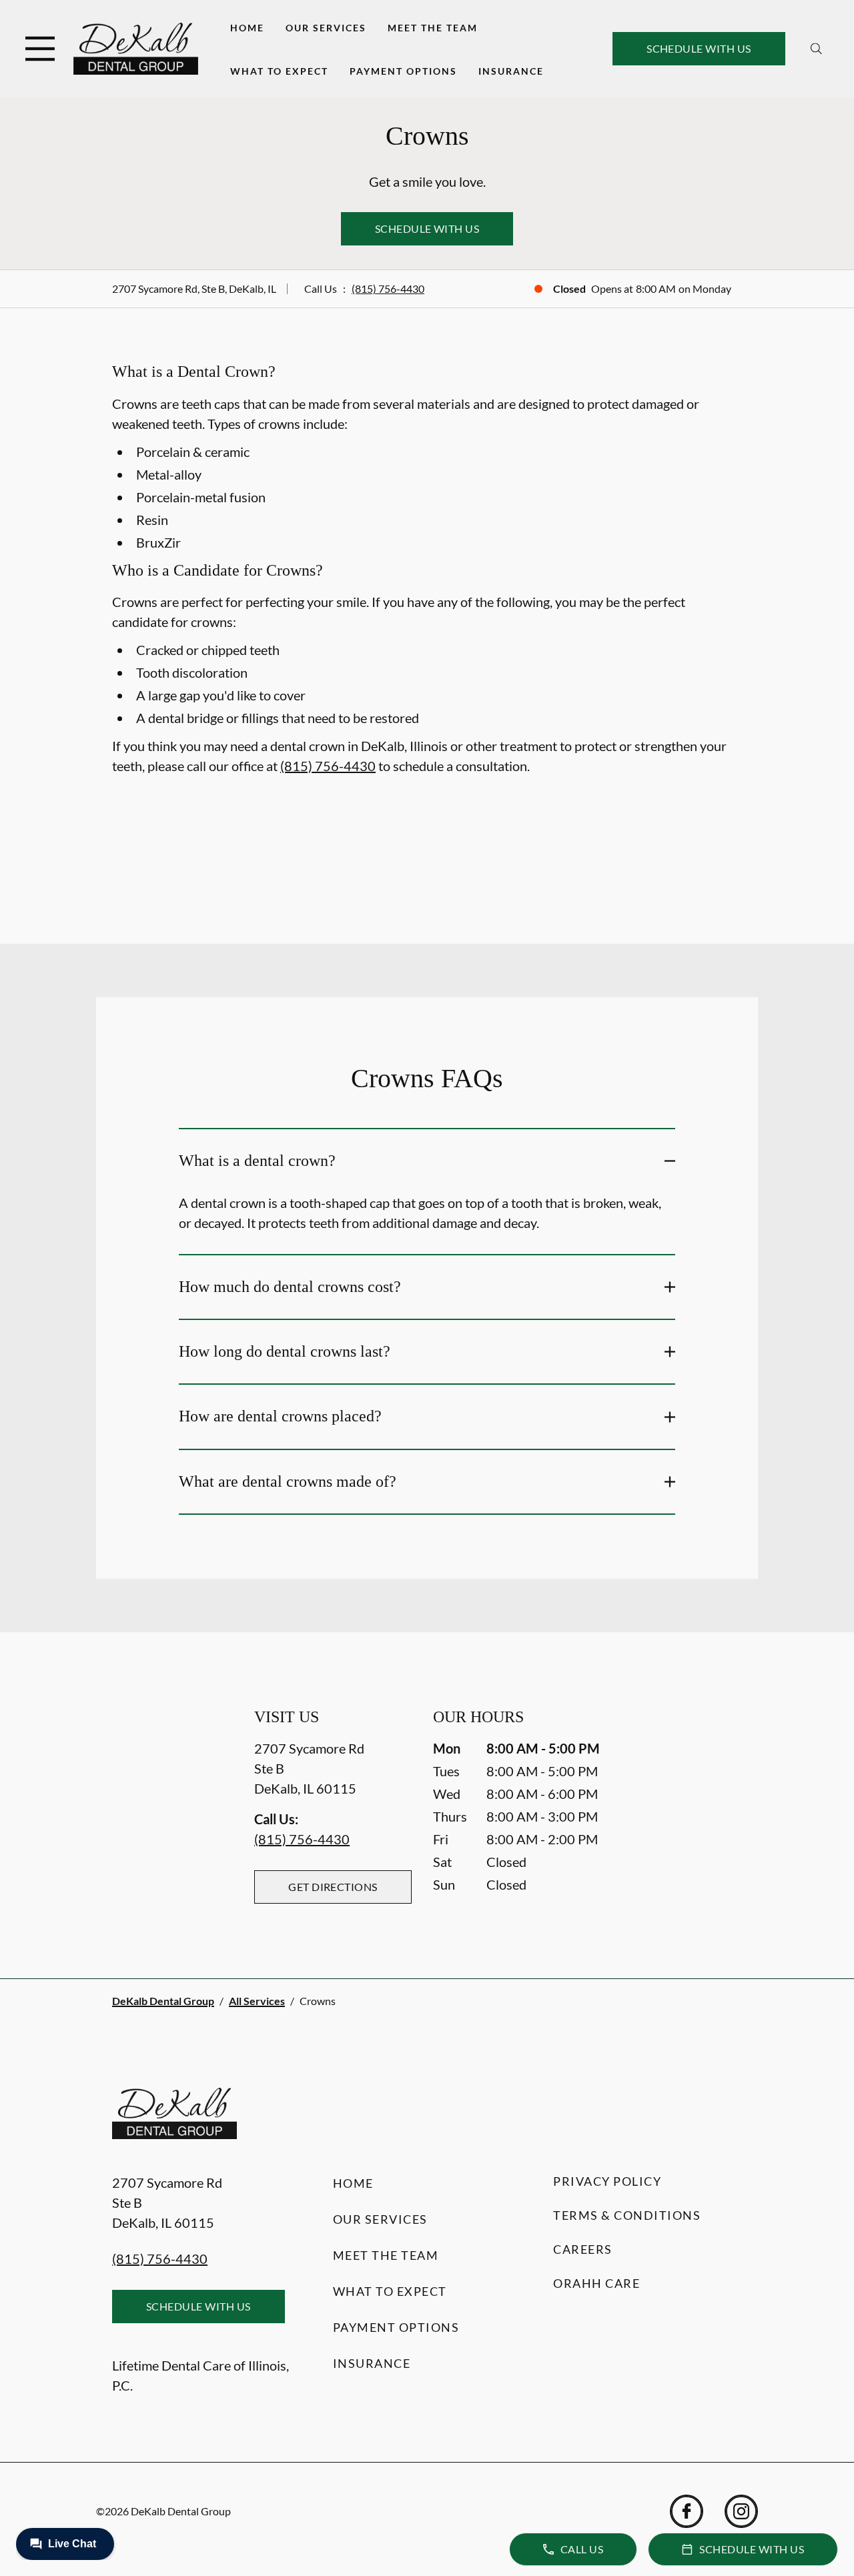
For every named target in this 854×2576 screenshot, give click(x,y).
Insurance (511, 71)
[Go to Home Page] (136, 48)
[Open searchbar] (816, 49)
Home (247, 28)
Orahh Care (596, 2283)
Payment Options (403, 71)
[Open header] (40, 49)
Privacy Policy (607, 2181)
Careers (583, 2249)
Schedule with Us (699, 48)
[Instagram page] (741, 2511)
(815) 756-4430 (388, 288)
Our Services (326, 28)
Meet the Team (433, 28)
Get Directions (333, 1887)
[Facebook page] (687, 2511)
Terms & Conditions (627, 2215)
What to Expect (279, 71)
